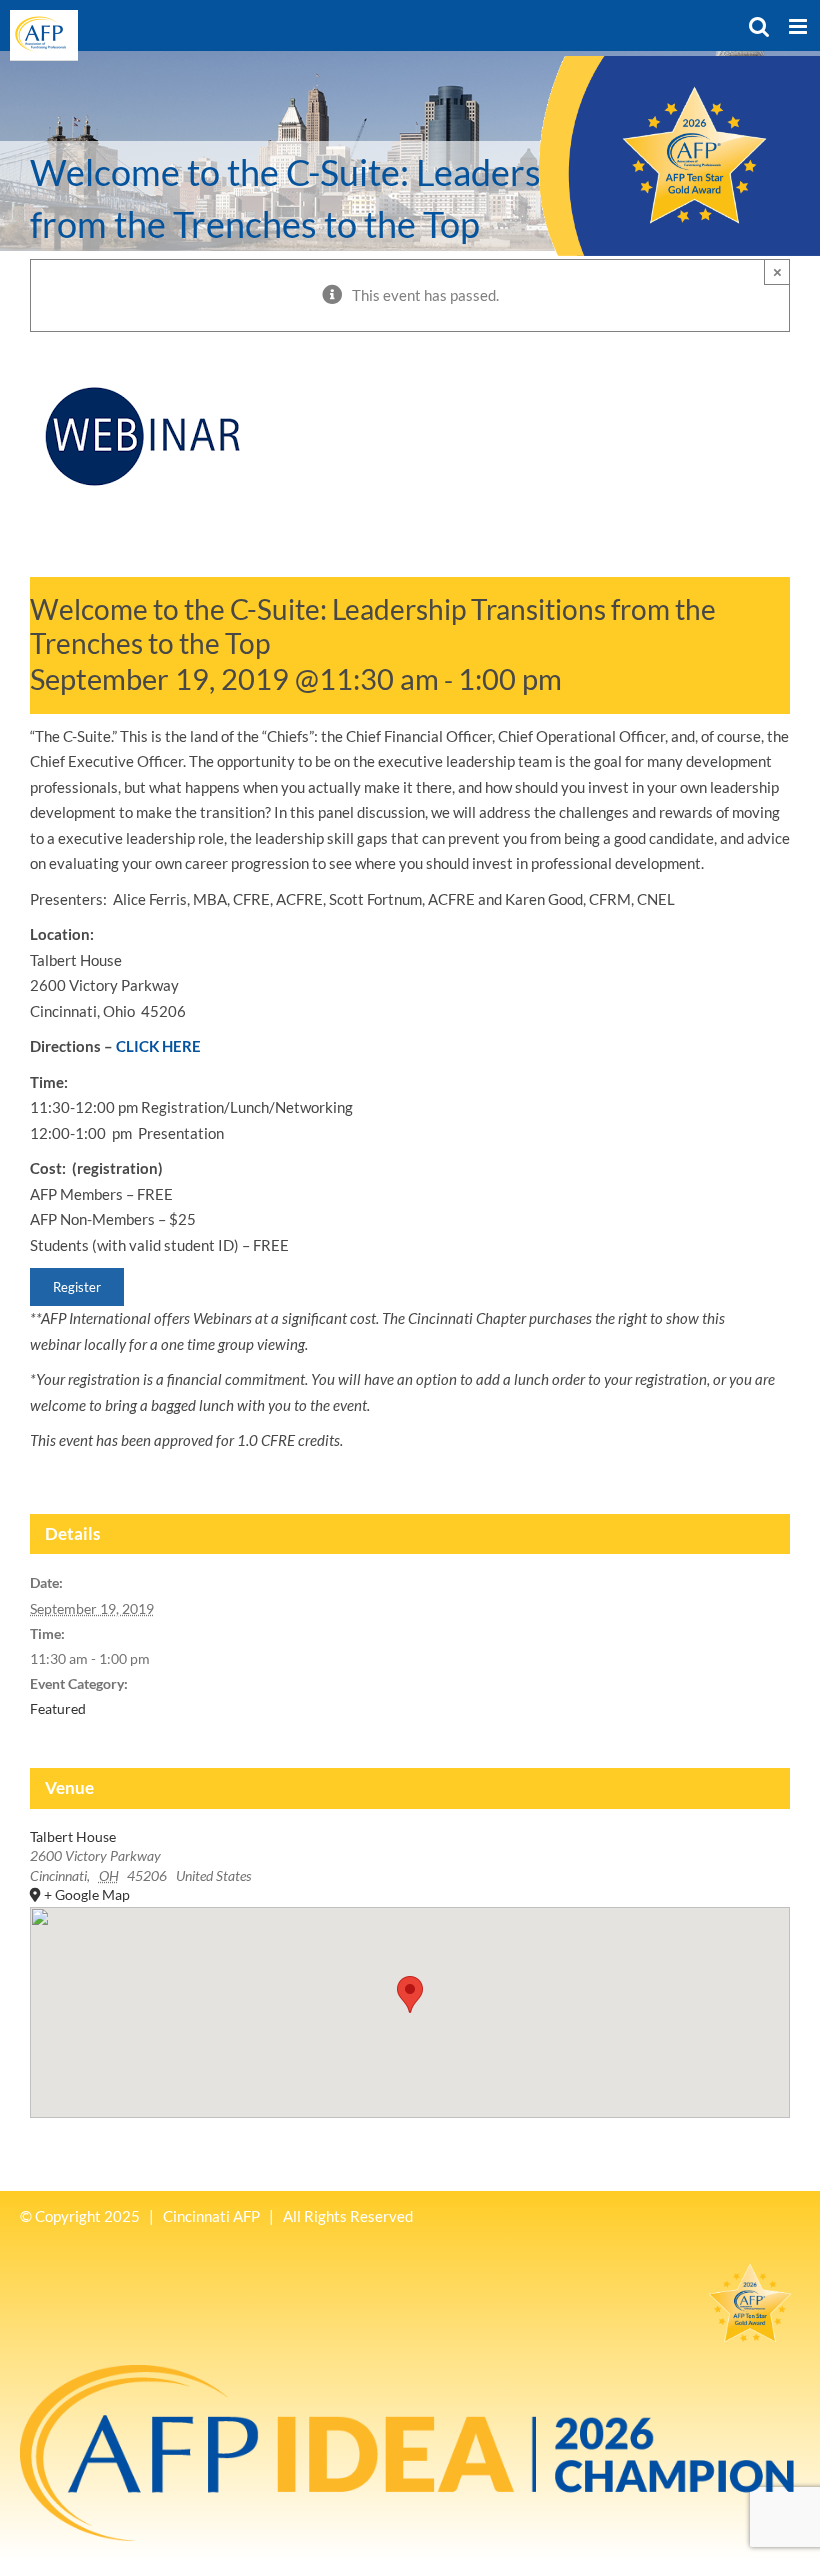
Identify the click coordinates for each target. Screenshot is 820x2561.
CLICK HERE (158, 1046)
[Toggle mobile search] (759, 26)
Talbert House (73, 1836)
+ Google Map (87, 1894)
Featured (58, 1708)
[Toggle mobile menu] (799, 26)
